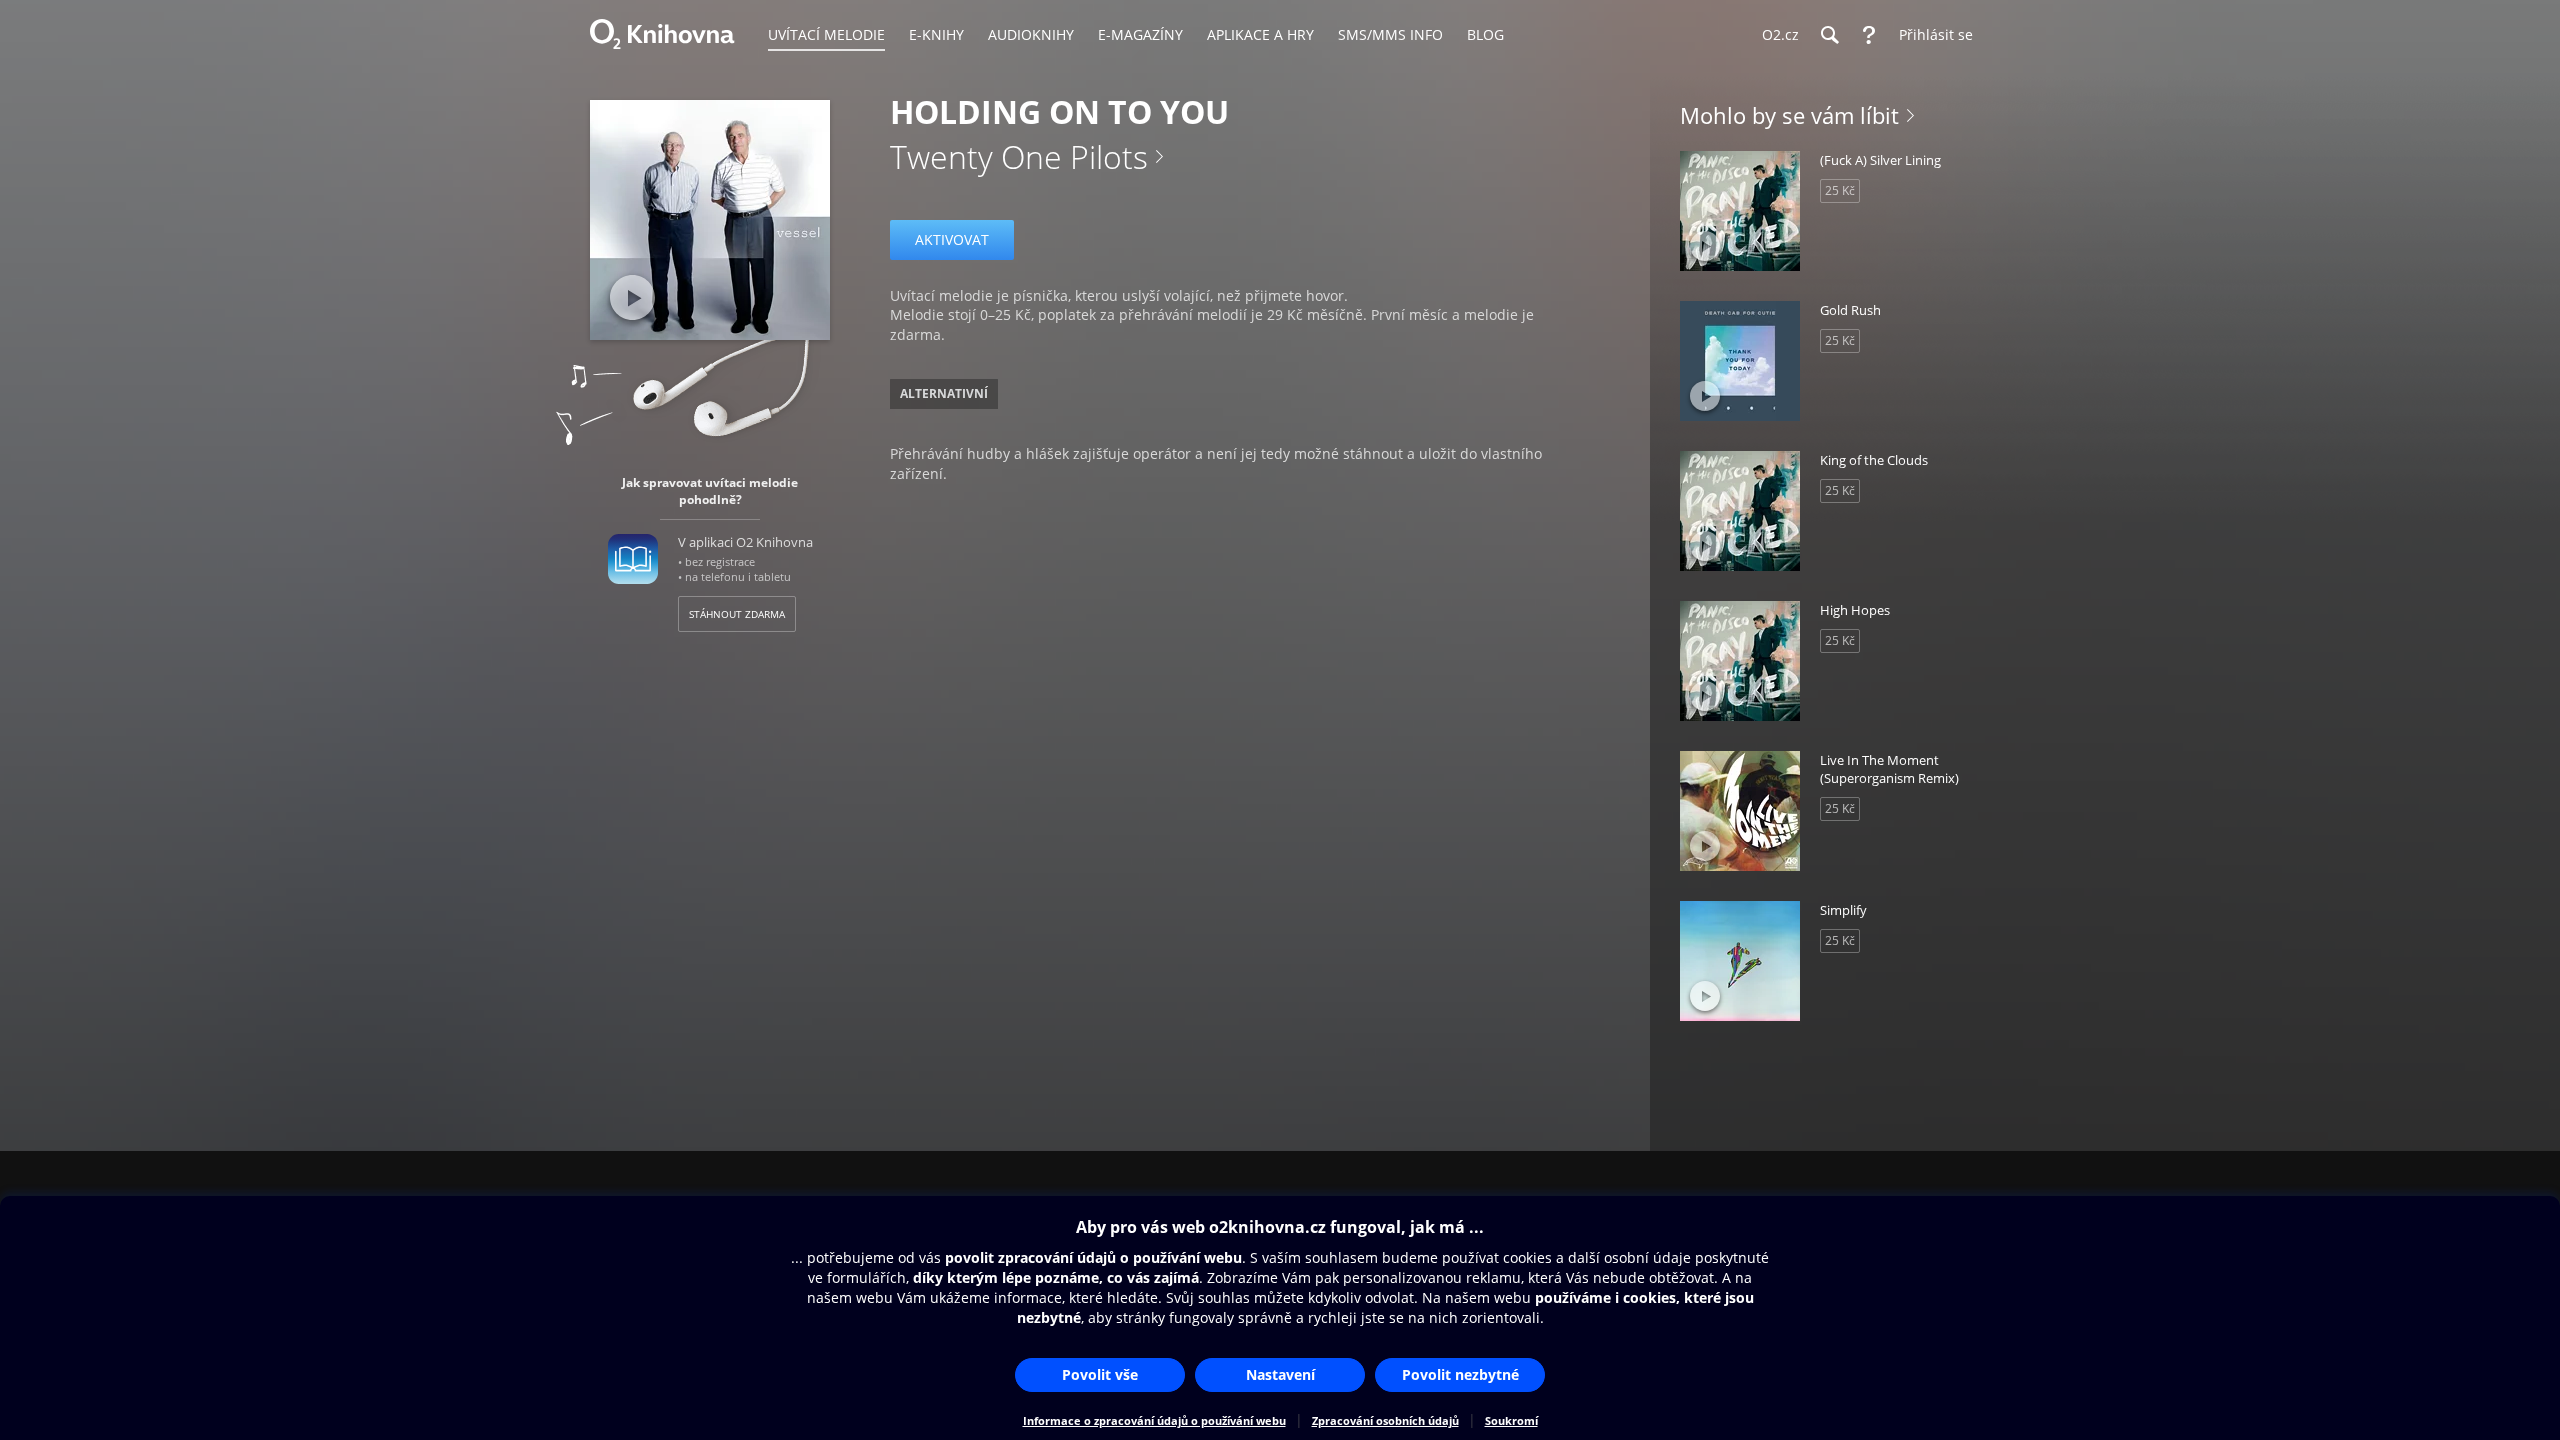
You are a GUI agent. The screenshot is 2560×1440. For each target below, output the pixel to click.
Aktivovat (952, 239)
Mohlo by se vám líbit (1789, 115)
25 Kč (1840, 190)
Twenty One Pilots (1019, 156)
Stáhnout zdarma (737, 614)
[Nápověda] (1869, 35)
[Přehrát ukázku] (632, 297)
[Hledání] (1829, 35)
